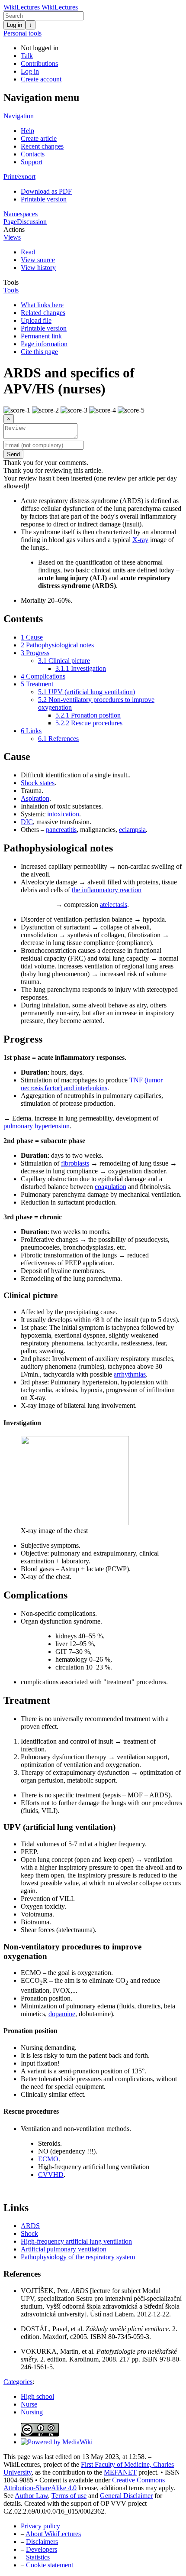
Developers (42, 2549)
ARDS (30, 2226)
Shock (29, 2233)
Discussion (32, 222)
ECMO (48, 2159)
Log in (14, 25)
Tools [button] (11, 282)
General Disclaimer (126, 2496)
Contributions (39, 63)
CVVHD (51, 2175)
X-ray (140, 540)
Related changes (43, 313)
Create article (39, 138)
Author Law (31, 2496)
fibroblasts (75, 1163)
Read (28, 252)
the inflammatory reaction (107, 890)
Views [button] (12, 237)
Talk (27, 56)
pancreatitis (61, 830)
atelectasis (114, 905)
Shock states (38, 783)
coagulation (111, 1187)
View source (38, 260)
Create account (41, 79)
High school (37, 2396)
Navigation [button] (19, 116)
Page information (44, 344)
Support (32, 162)
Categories (18, 2382)
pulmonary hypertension (37, 1126)
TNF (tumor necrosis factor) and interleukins (92, 1084)
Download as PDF (46, 191)
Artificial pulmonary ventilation (64, 2249)
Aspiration (35, 798)
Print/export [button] (19, 177)
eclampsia (132, 830)
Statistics (38, 2557)
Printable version (44, 199)
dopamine (62, 2014)
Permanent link (41, 336)
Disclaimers (42, 2542)
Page (10, 222)
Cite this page (39, 352)
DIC (27, 822)
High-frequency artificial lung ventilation (76, 2241)
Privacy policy (40, 2526)
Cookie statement (50, 2565)
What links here (42, 305)
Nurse (29, 2404)
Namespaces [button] (21, 214)
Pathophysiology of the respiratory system (78, 2257)
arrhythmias (130, 1374)
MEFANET (120, 2472)
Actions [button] (14, 229)
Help (27, 131)
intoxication (63, 814)
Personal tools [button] (22, 33)
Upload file (36, 320)
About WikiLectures (53, 2534)
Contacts (33, 154)
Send (13, 454)
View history (38, 268)
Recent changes (42, 146)
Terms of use (69, 2496)
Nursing (32, 2412)
